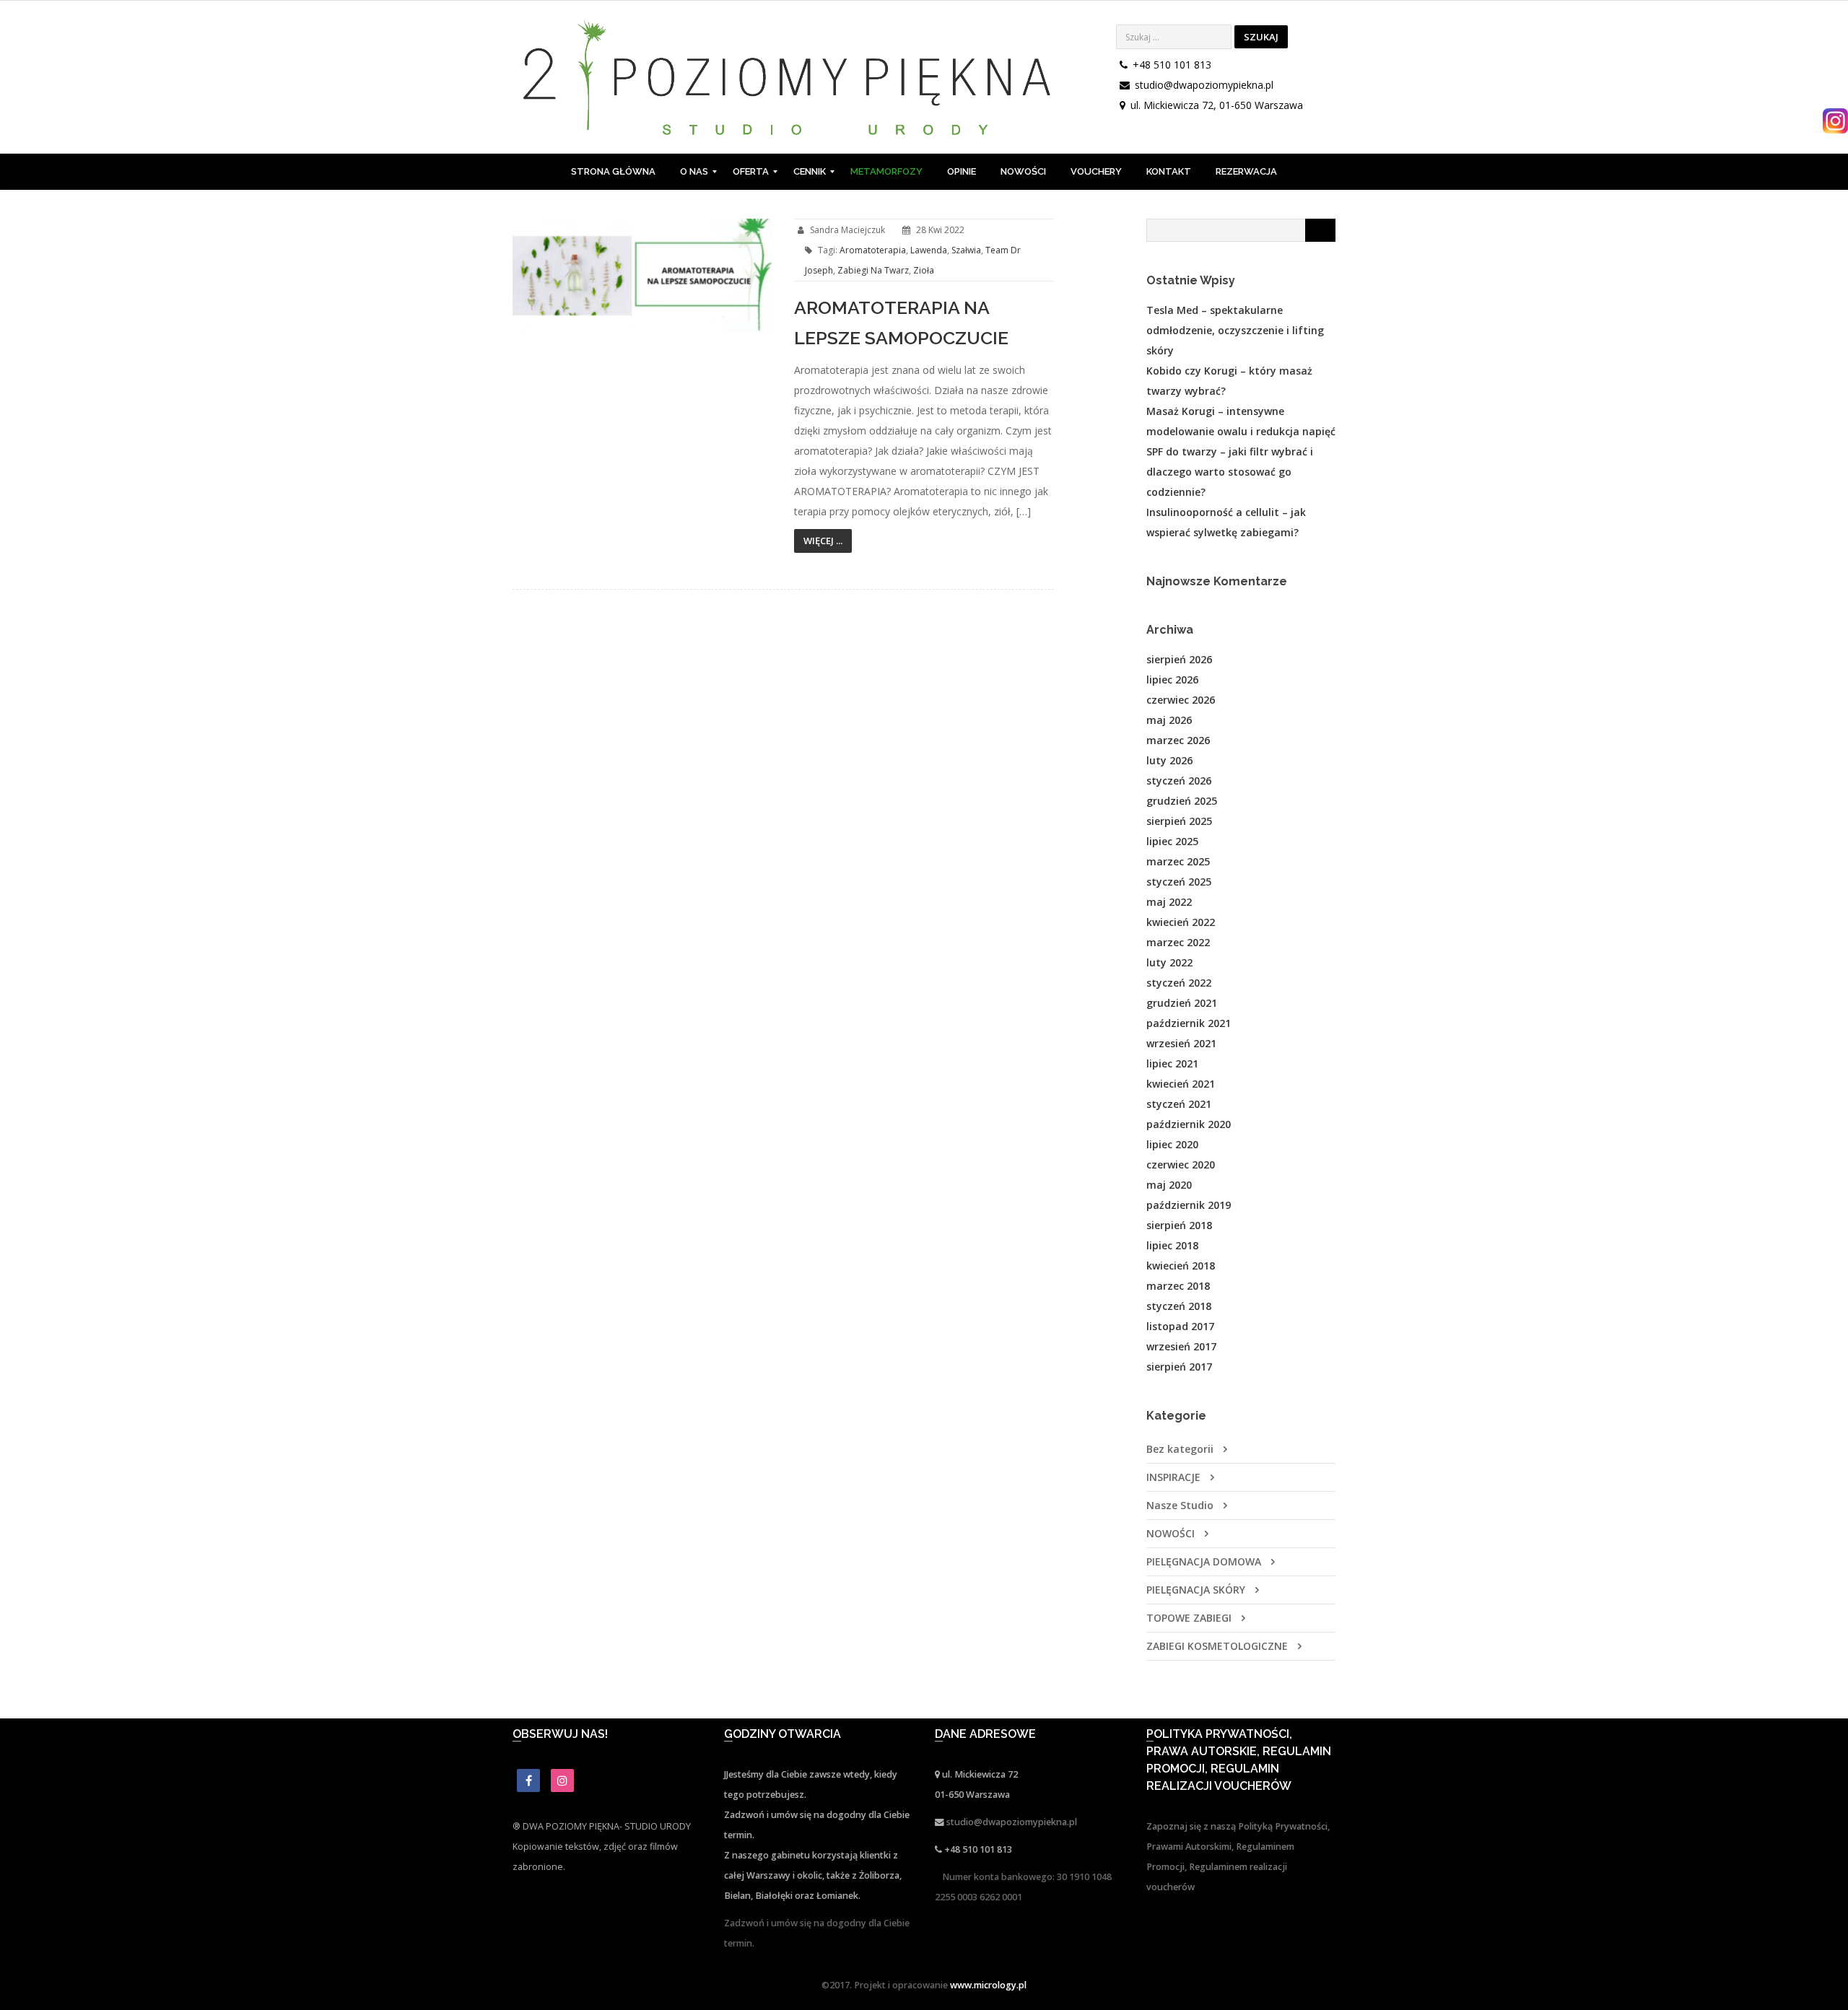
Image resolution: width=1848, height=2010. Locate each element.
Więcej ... (823, 541)
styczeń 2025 (1179, 882)
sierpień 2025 (1179, 821)
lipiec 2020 (1172, 1144)
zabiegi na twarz (873, 270)
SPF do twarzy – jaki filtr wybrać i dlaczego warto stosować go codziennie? (1230, 472)
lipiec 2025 (1172, 841)
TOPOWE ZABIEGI (1189, 1618)
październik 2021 (1189, 1023)
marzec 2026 (1178, 740)
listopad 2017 (1180, 1326)
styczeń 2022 (1179, 983)
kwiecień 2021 (1181, 1084)
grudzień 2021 (1182, 1003)
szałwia (966, 250)
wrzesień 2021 (1181, 1043)
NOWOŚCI (1171, 1533)
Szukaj (1261, 37)
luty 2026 (1169, 760)
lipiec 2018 (1172, 1245)
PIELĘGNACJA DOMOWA (1204, 1561)
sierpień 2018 (1179, 1225)
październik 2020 (1189, 1124)
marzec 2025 (1178, 861)
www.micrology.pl (988, 1985)
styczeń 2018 (1179, 1306)
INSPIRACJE (1173, 1477)
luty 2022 (1169, 962)
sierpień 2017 (1179, 1367)
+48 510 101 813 (1172, 65)
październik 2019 (1189, 1205)
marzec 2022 (1178, 942)
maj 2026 (1169, 720)
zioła (924, 270)
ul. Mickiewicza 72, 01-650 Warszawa (1217, 105)
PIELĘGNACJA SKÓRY (1196, 1590)
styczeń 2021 (1179, 1104)
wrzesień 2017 (1181, 1346)
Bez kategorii (1180, 1449)
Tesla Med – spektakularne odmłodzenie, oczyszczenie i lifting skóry (1235, 330)
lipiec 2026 (1172, 680)
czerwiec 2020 (1181, 1165)
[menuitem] (613, 172)
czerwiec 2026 (1181, 700)
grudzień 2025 (1182, 801)
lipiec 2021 (1172, 1063)
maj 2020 (1169, 1185)
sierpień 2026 (1179, 659)
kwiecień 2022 (1181, 922)
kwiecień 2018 (1181, 1266)
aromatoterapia (873, 250)
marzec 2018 (1178, 1286)
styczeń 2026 (1179, 781)
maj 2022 (1169, 902)
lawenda (929, 250)
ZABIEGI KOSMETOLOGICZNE (1217, 1646)
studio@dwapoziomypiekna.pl (1204, 85)
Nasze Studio (1180, 1505)
